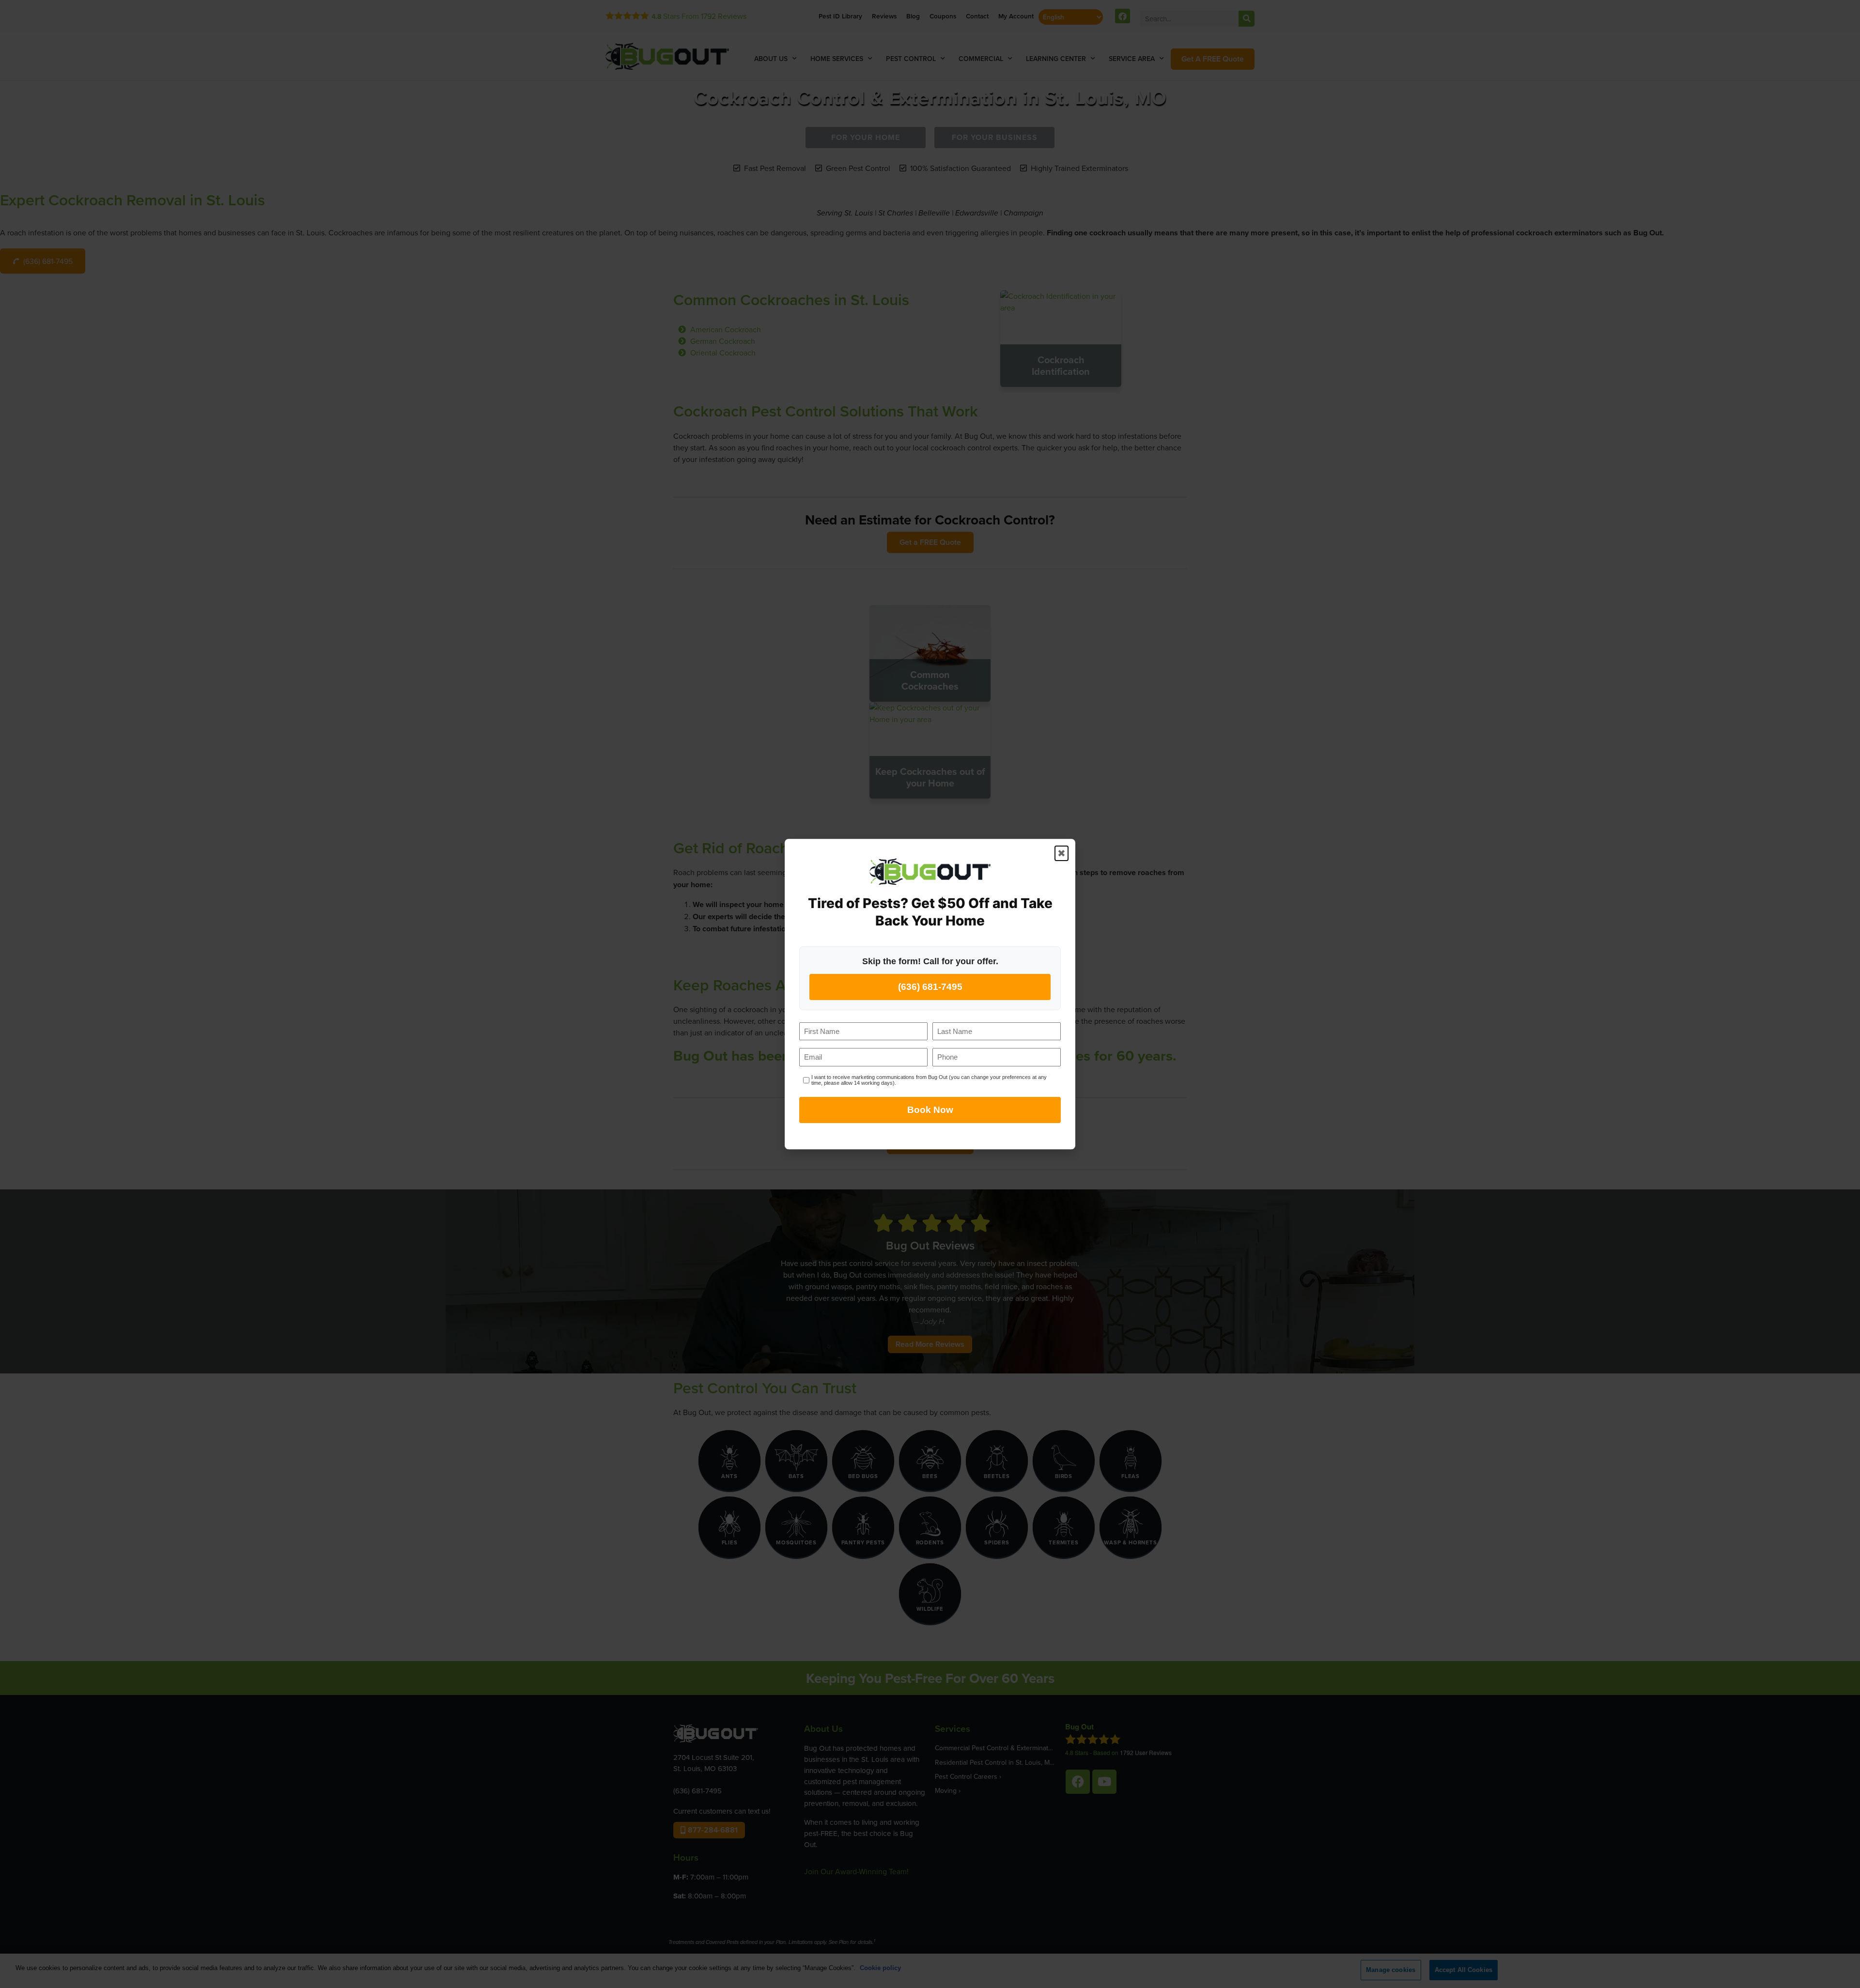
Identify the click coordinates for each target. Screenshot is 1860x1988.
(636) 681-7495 (930, 987)
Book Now (930, 1110)
